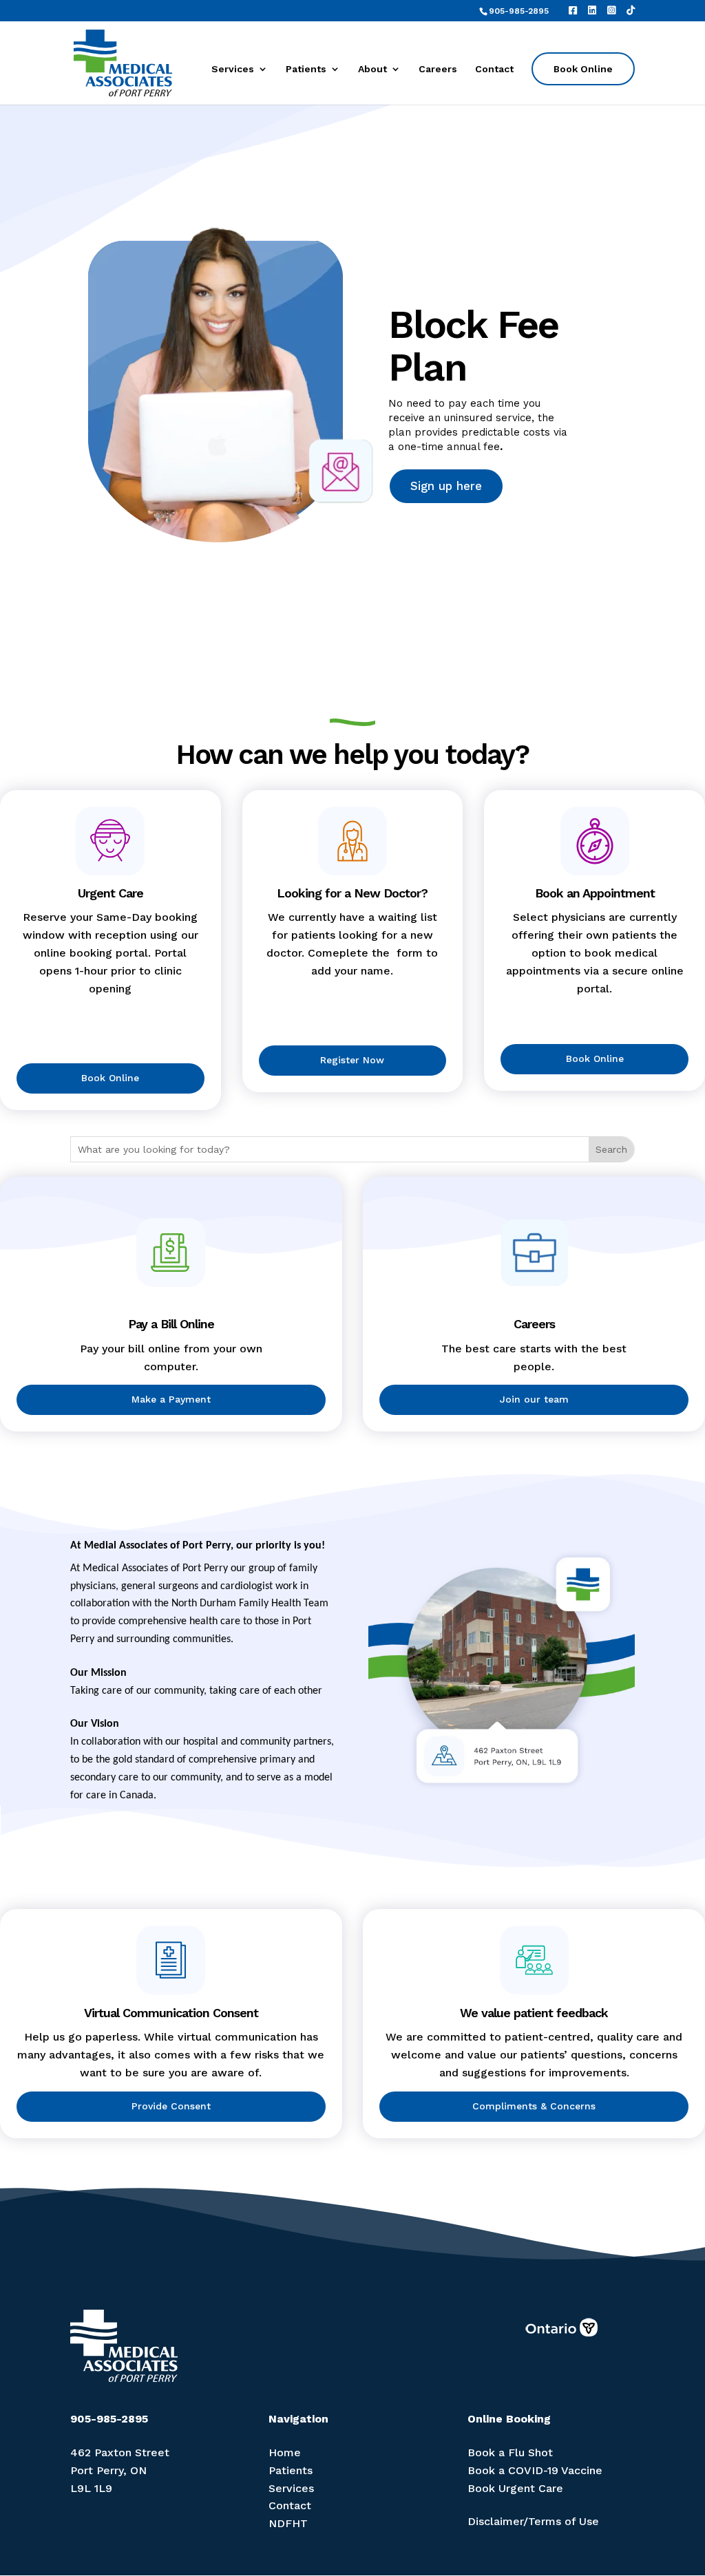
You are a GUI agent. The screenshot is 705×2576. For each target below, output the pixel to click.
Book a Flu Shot (510, 2452)
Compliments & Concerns (534, 2106)
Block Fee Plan (473, 346)
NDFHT (288, 2523)
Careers (438, 69)
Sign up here (446, 486)
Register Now (352, 1060)
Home (285, 2452)
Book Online (583, 69)
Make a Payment (171, 1399)
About (372, 69)
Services (233, 69)
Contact (494, 69)
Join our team (534, 1399)
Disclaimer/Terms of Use (533, 2521)
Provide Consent (171, 2106)
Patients (306, 69)
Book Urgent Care (515, 2488)
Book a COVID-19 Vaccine (535, 2470)
